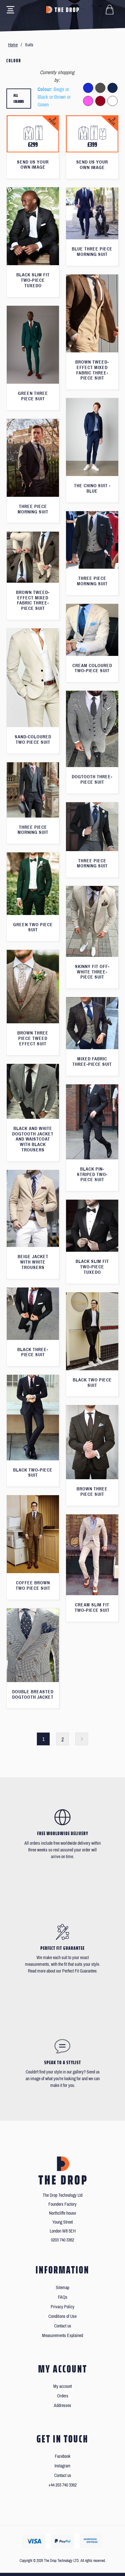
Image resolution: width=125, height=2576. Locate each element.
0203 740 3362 (63, 2240)
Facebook (63, 2456)
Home (13, 45)
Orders (63, 2396)
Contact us (63, 2326)
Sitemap (63, 2288)
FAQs (63, 2297)
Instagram (63, 2466)
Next (82, 1739)
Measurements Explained (63, 2336)
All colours (19, 99)
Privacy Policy (63, 2307)
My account (63, 2386)
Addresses (63, 2406)
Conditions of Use (63, 2316)
